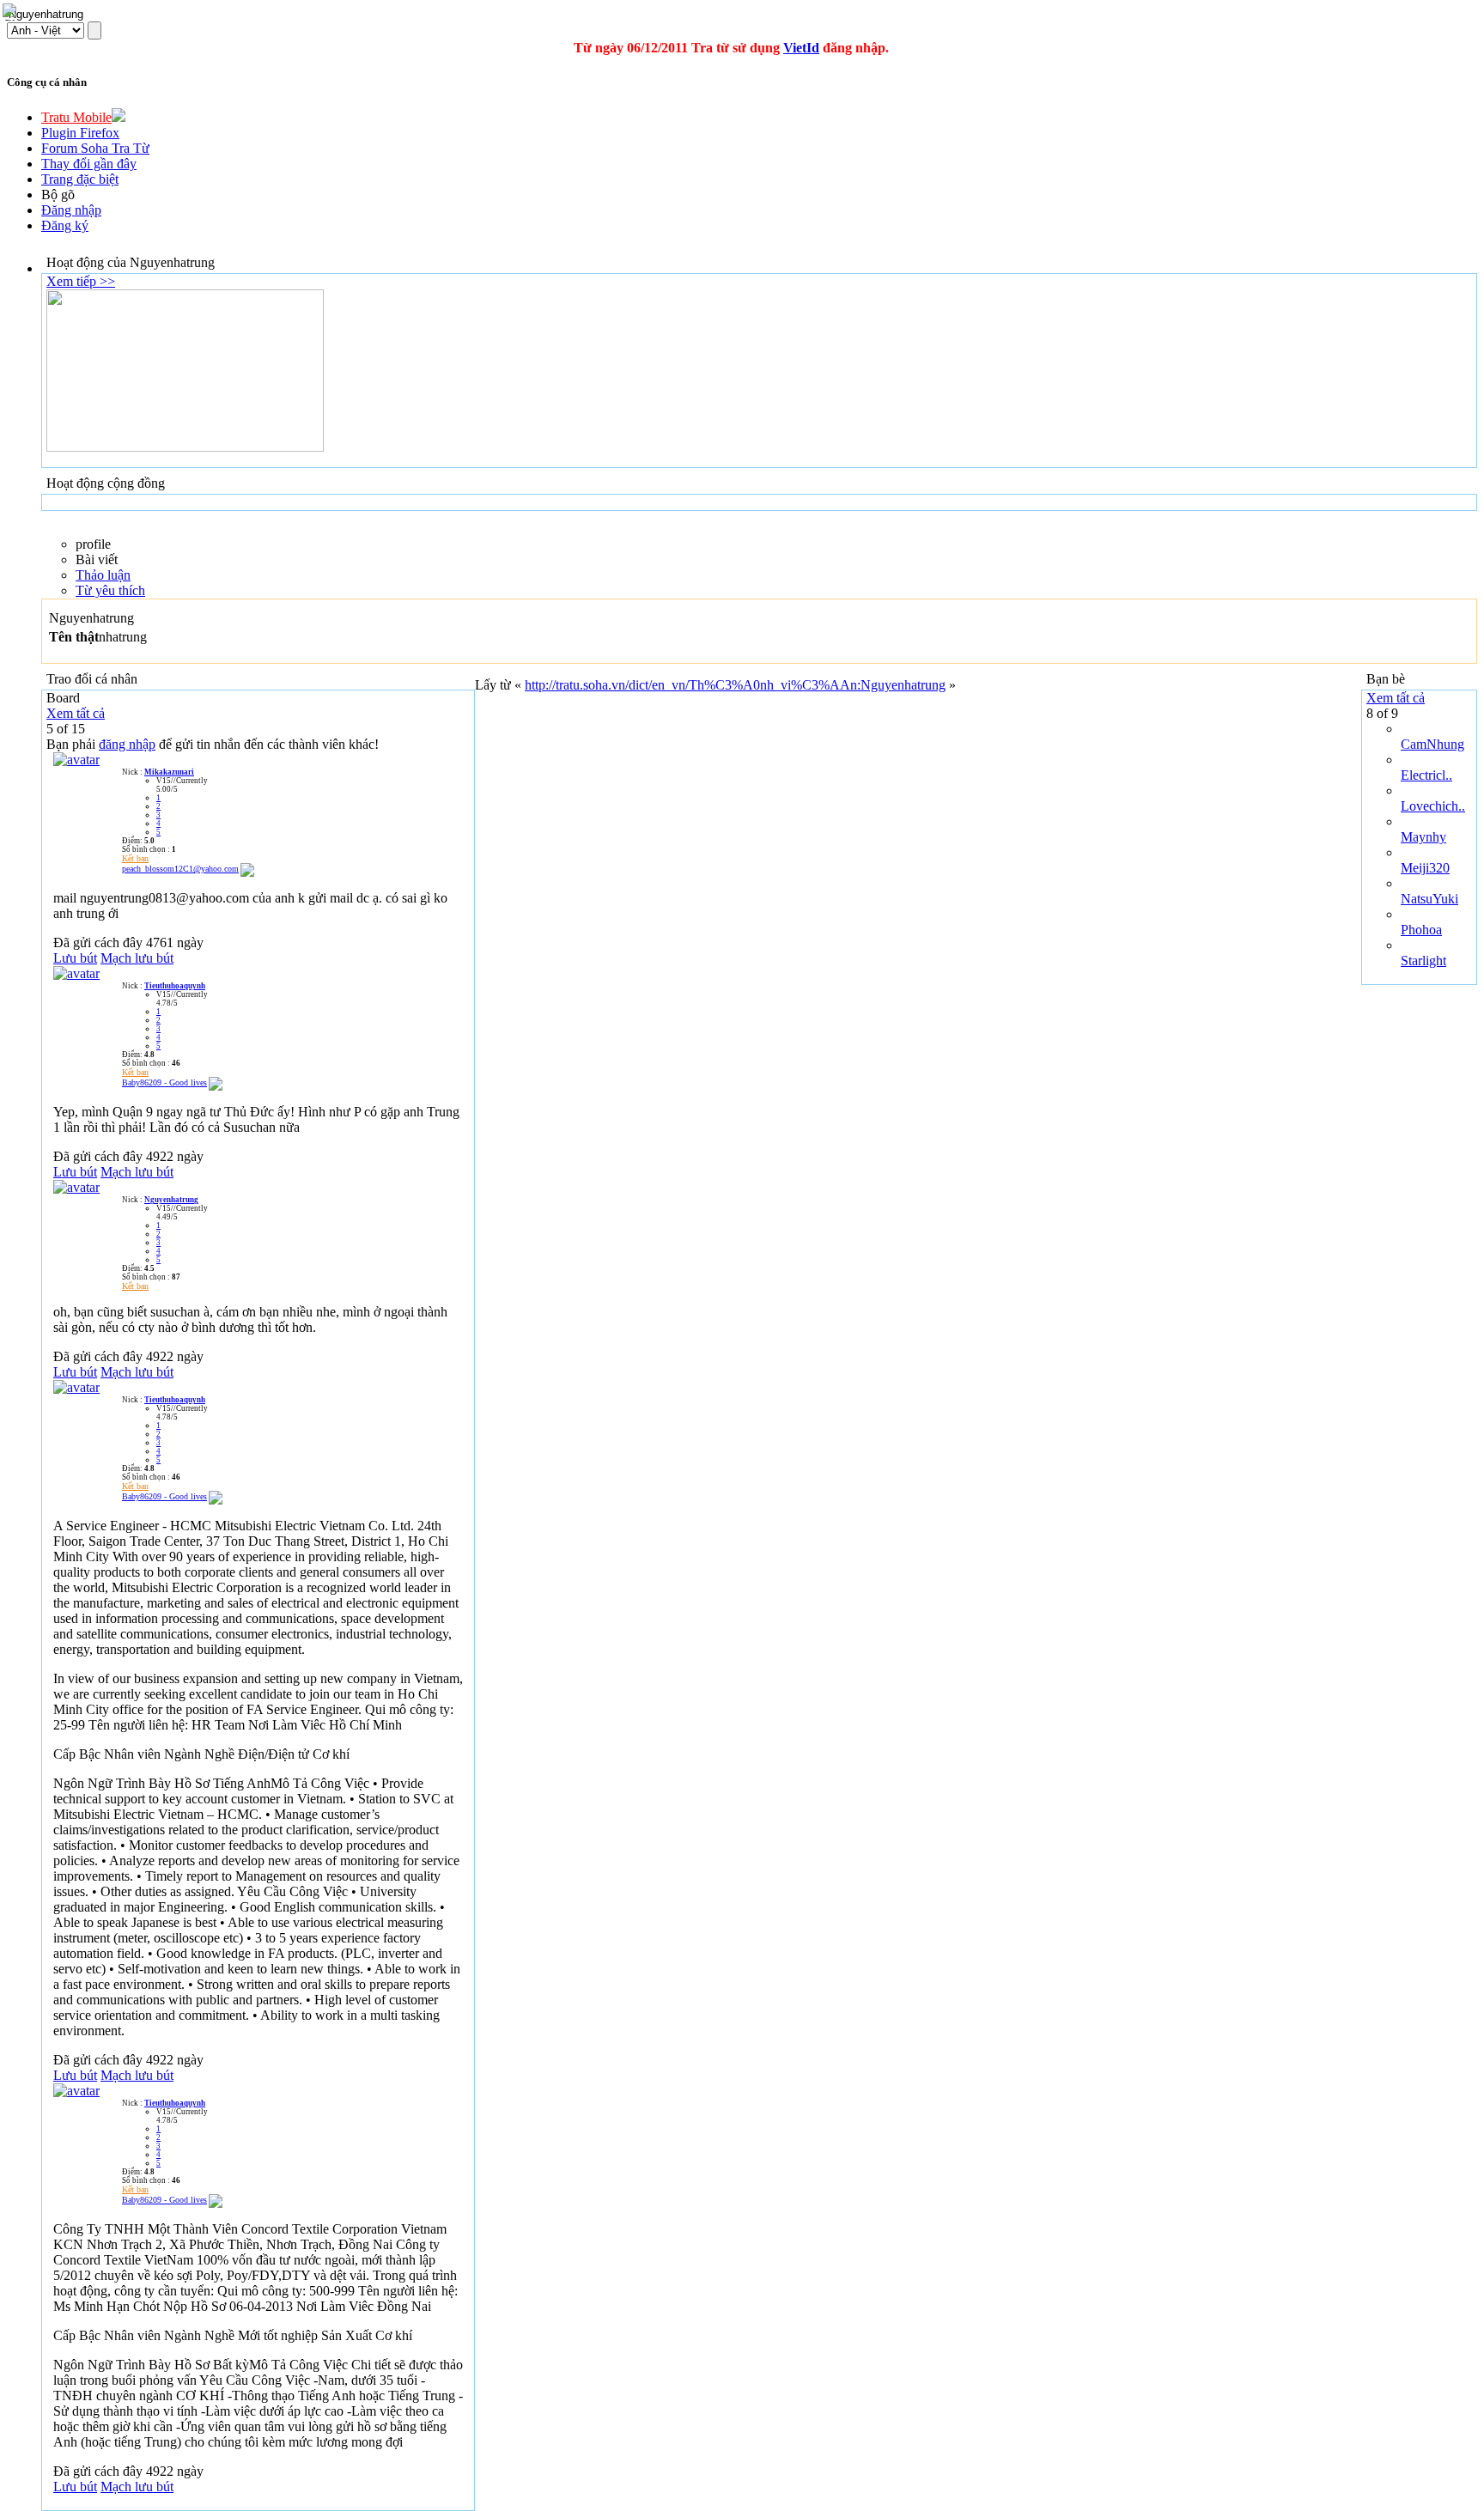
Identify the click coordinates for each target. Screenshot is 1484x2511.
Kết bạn (135, 858)
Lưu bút (75, 958)
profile (93, 544)
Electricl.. (1426, 775)
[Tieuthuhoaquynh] (76, 973)
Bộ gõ (58, 195)
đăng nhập (127, 744)
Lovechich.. (1433, 806)
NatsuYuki (1429, 899)
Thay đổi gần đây (89, 164)
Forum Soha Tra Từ (95, 148)
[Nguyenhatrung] (76, 1187)
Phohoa (1421, 930)
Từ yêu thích (110, 590)
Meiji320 (1425, 868)
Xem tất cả (76, 713)
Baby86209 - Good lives (164, 1082)
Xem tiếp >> (81, 281)
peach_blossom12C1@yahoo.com (180, 869)
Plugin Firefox (80, 133)
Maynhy (1423, 837)
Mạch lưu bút (137, 958)
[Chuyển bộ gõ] (12, 12)
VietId (801, 48)
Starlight (1423, 961)
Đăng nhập (71, 210)
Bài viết (97, 559)
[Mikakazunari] (76, 760)
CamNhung (1432, 744)
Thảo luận (103, 575)
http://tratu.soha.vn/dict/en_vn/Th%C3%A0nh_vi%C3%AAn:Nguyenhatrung (735, 685)
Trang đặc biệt (80, 179)
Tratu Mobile (76, 117)
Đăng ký (65, 225)
